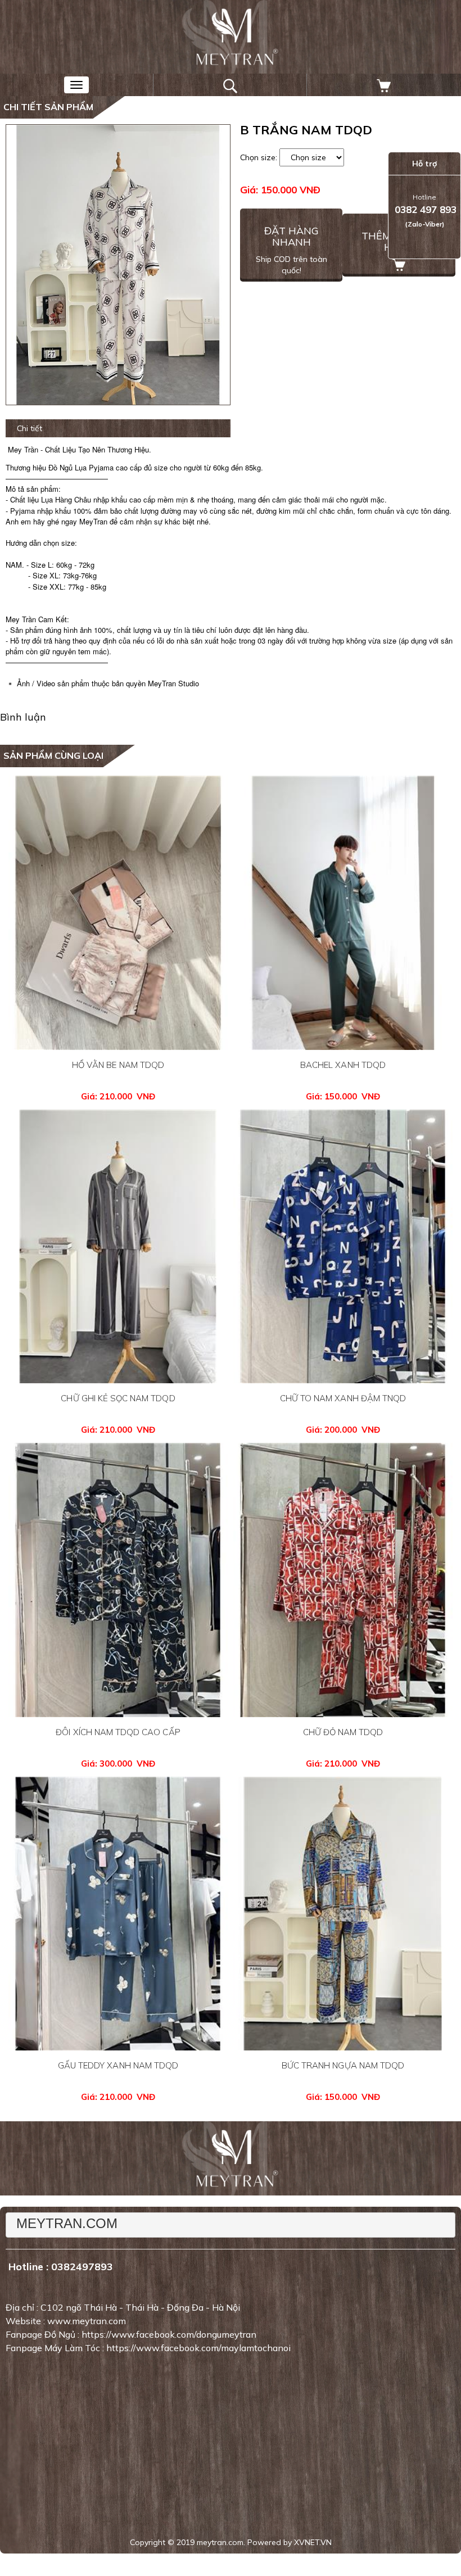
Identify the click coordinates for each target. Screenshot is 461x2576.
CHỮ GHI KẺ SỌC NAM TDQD (118, 1398)
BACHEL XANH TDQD (343, 1065)
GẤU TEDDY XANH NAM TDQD (118, 2065)
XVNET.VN (313, 2542)
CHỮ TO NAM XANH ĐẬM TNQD (343, 1398)
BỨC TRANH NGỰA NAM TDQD (343, 2065)
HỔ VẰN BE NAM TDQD (118, 1065)
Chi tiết (30, 428)
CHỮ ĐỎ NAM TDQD (343, 1732)
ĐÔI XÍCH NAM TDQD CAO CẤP (118, 1732)
